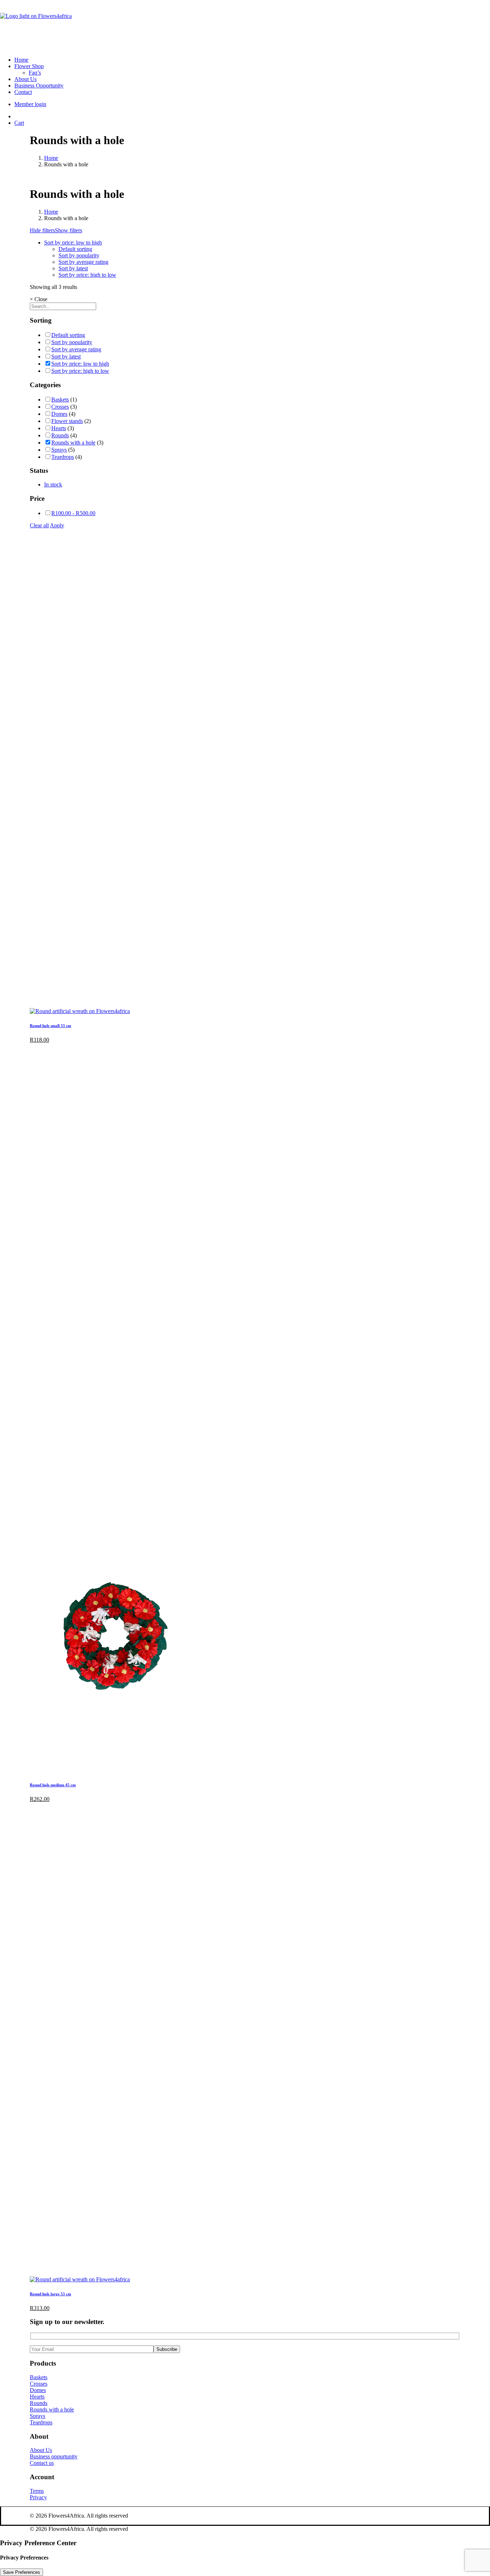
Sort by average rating (83, 262)
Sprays (59, 450)
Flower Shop (29, 66)
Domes (59, 414)
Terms (37, 2491)
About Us (25, 79)
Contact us (42, 2463)
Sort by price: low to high (73, 243)
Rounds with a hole (73, 443)
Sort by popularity (79, 255)
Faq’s (35, 73)
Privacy (38, 2497)
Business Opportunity (39, 85)
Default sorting (75, 249)
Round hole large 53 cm (50, 2294)
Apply (57, 525)
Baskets (60, 400)
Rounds (60, 435)
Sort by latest (73, 268)
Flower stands (67, 421)
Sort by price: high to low (87, 275)
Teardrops (63, 457)
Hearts (59, 428)
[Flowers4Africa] (245, 25)
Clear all (39, 525)
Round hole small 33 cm (50, 1026)
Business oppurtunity (54, 2456)
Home (21, 60)
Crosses (60, 407)
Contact (23, 92)
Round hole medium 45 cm (53, 1785)
